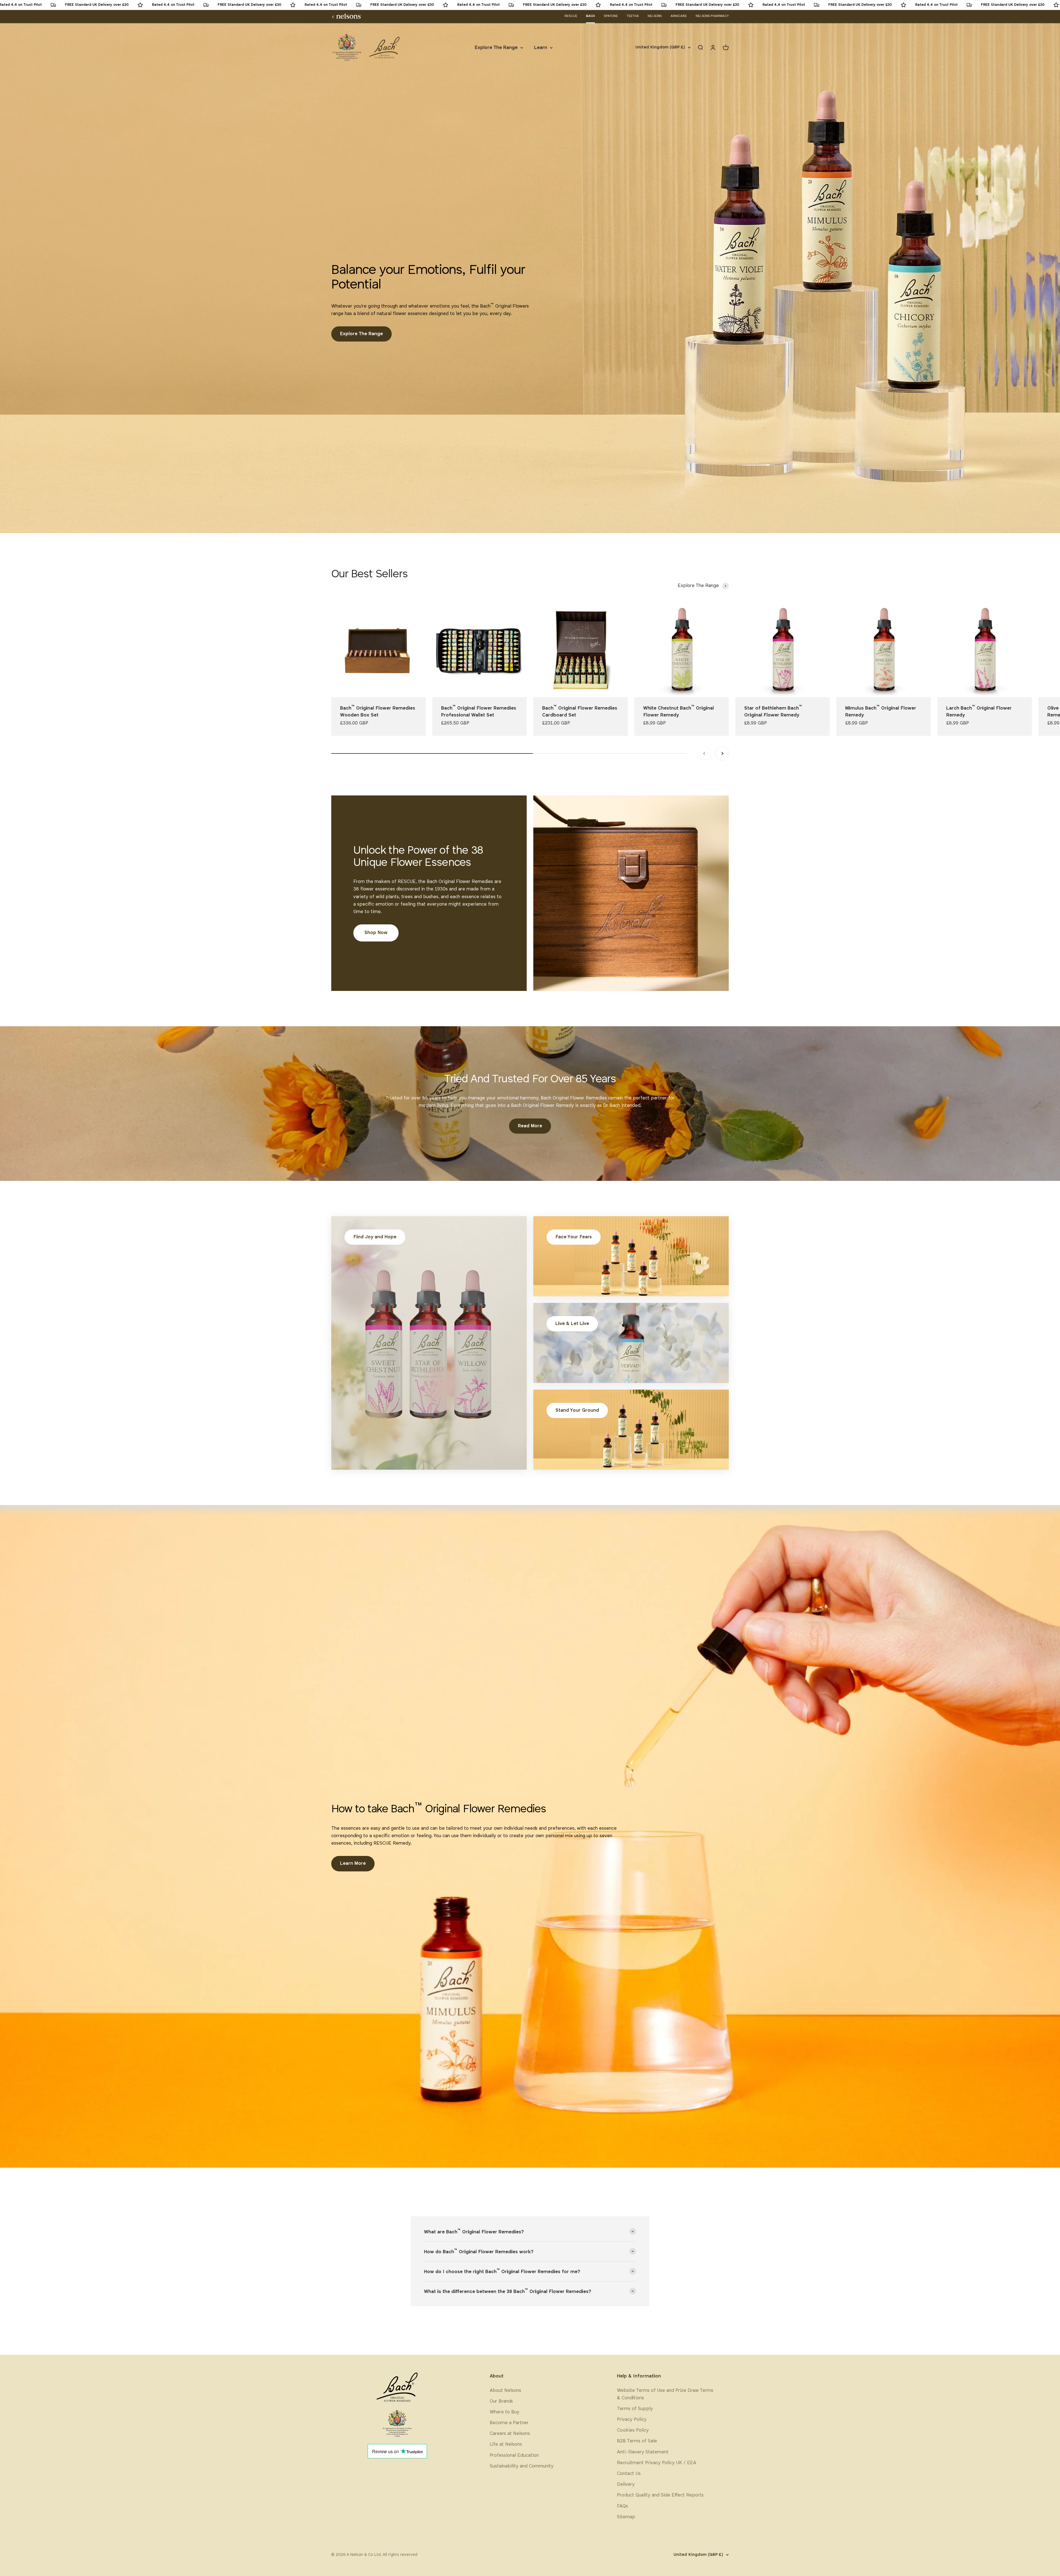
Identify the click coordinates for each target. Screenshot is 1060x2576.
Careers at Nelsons (510, 2434)
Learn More (353, 1864)
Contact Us (629, 2474)
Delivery (626, 2484)
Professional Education (514, 2455)
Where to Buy (504, 2412)
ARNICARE (679, 16)
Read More (530, 1126)
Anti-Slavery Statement (643, 2452)
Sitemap (626, 2517)
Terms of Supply (635, 2409)
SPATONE (611, 16)
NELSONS (655, 16)
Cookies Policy (633, 2430)
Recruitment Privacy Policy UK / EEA (657, 2463)
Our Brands (501, 2401)
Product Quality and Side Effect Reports (660, 2495)
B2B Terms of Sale (637, 2441)
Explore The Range (496, 48)
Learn (541, 48)
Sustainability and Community (522, 2466)
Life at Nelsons (506, 2444)
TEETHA (633, 16)
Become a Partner (509, 2423)
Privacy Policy (632, 2420)
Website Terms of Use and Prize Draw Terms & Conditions (665, 2394)
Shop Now (376, 933)
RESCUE (571, 16)
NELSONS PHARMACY (712, 16)
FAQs (622, 2506)
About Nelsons (505, 2391)
